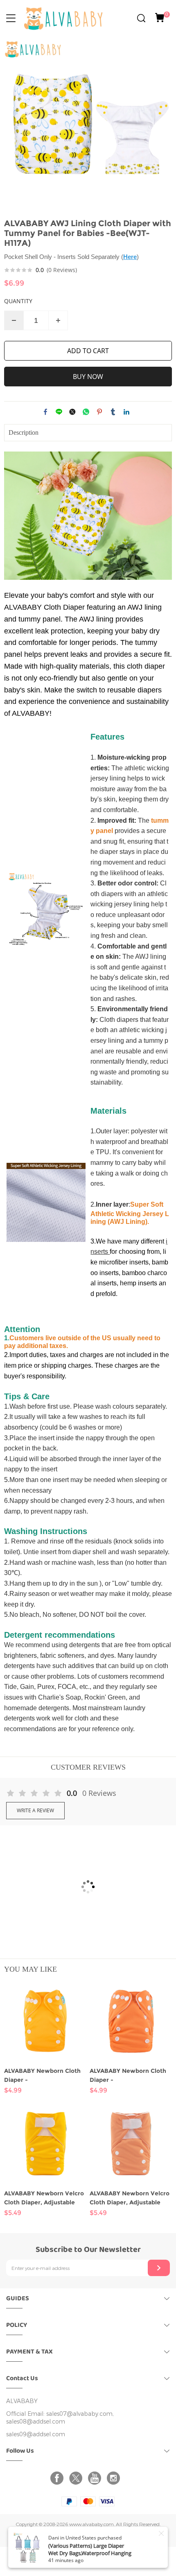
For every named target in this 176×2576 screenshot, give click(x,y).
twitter (72, 412)
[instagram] (115, 2478)
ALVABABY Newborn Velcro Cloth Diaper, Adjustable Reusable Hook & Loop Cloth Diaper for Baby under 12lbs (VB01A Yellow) (45, 2198)
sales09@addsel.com (36, 2434)
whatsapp (86, 412)
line (59, 412)
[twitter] (77, 2478)
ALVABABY (22, 2401)
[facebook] (59, 2478)
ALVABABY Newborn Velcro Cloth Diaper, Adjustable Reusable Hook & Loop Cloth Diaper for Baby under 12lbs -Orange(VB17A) (130, 2198)
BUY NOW (88, 377)
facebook (45, 412)
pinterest (99, 412)
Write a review (35, 1810)
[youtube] (96, 2478)
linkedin (126, 412)
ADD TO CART (88, 351)
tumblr (113, 412)
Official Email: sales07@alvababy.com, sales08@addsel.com (60, 2418)
